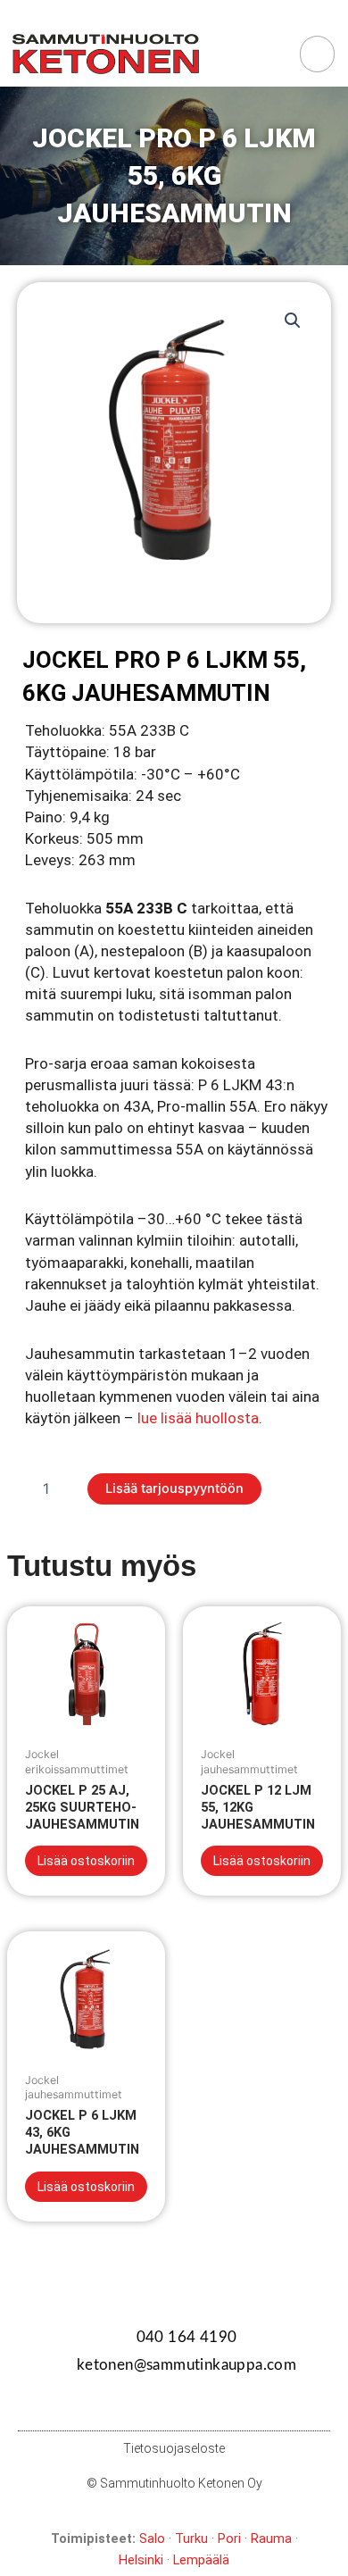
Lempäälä (201, 2560)
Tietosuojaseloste (174, 2448)
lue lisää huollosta (198, 1418)
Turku (191, 2538)
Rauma (271, 2538)
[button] (273, 54)
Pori (229, 2538)
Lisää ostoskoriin (86, 1861)
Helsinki (141, 2560)
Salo (152, 2538)
